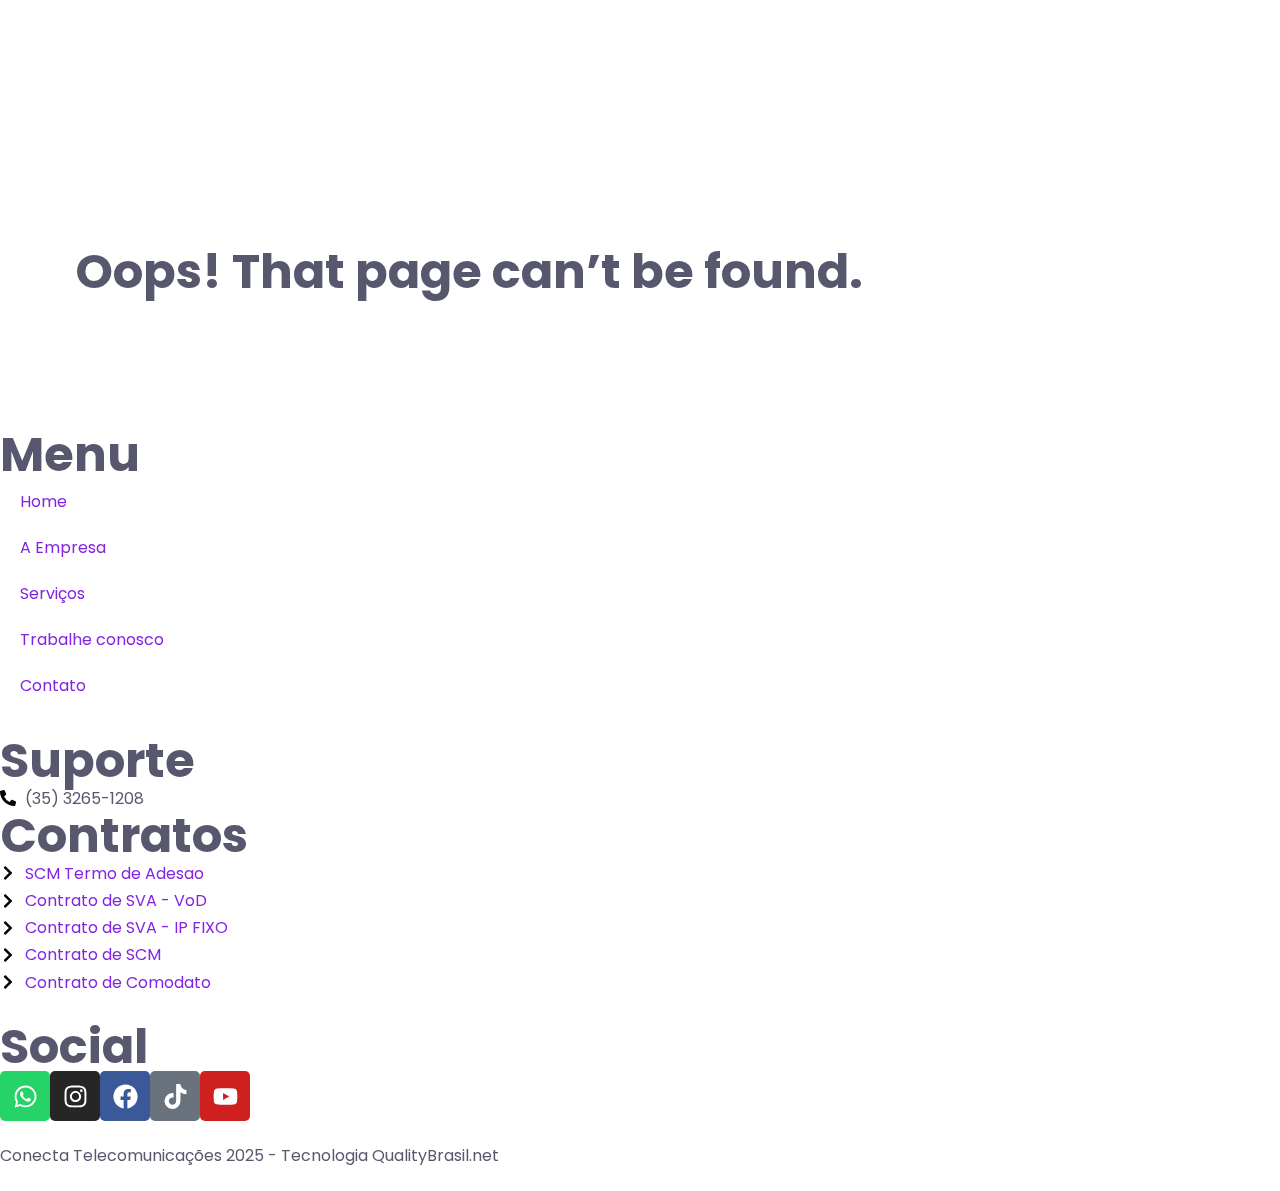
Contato (53, 685)
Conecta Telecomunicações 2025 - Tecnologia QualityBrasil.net (249, 1155)
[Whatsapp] (25, 1096)
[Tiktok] (175, 1096)
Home (43, 501)
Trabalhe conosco (92, 639)
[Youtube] (225, 1096)
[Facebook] (125, 1096)
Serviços (52, 593)
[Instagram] (75, 1096)
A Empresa (63, 547)
